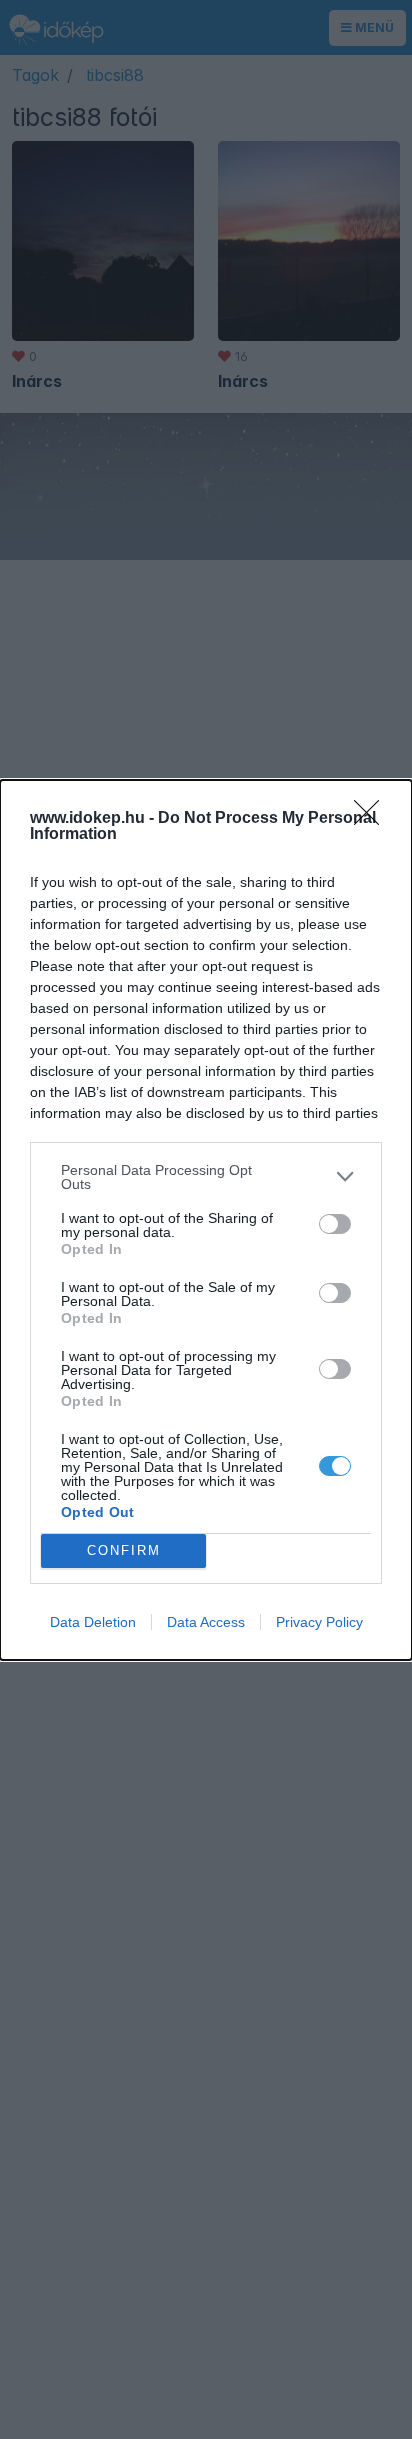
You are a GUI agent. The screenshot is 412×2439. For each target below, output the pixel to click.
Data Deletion (93, 1622)
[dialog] (206, 1220)
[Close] (373, 819)
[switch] (335, 1224)
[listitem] (206, 1177)
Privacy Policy (319, 1622)
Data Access (206, 1622)
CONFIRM (124, 1550)
